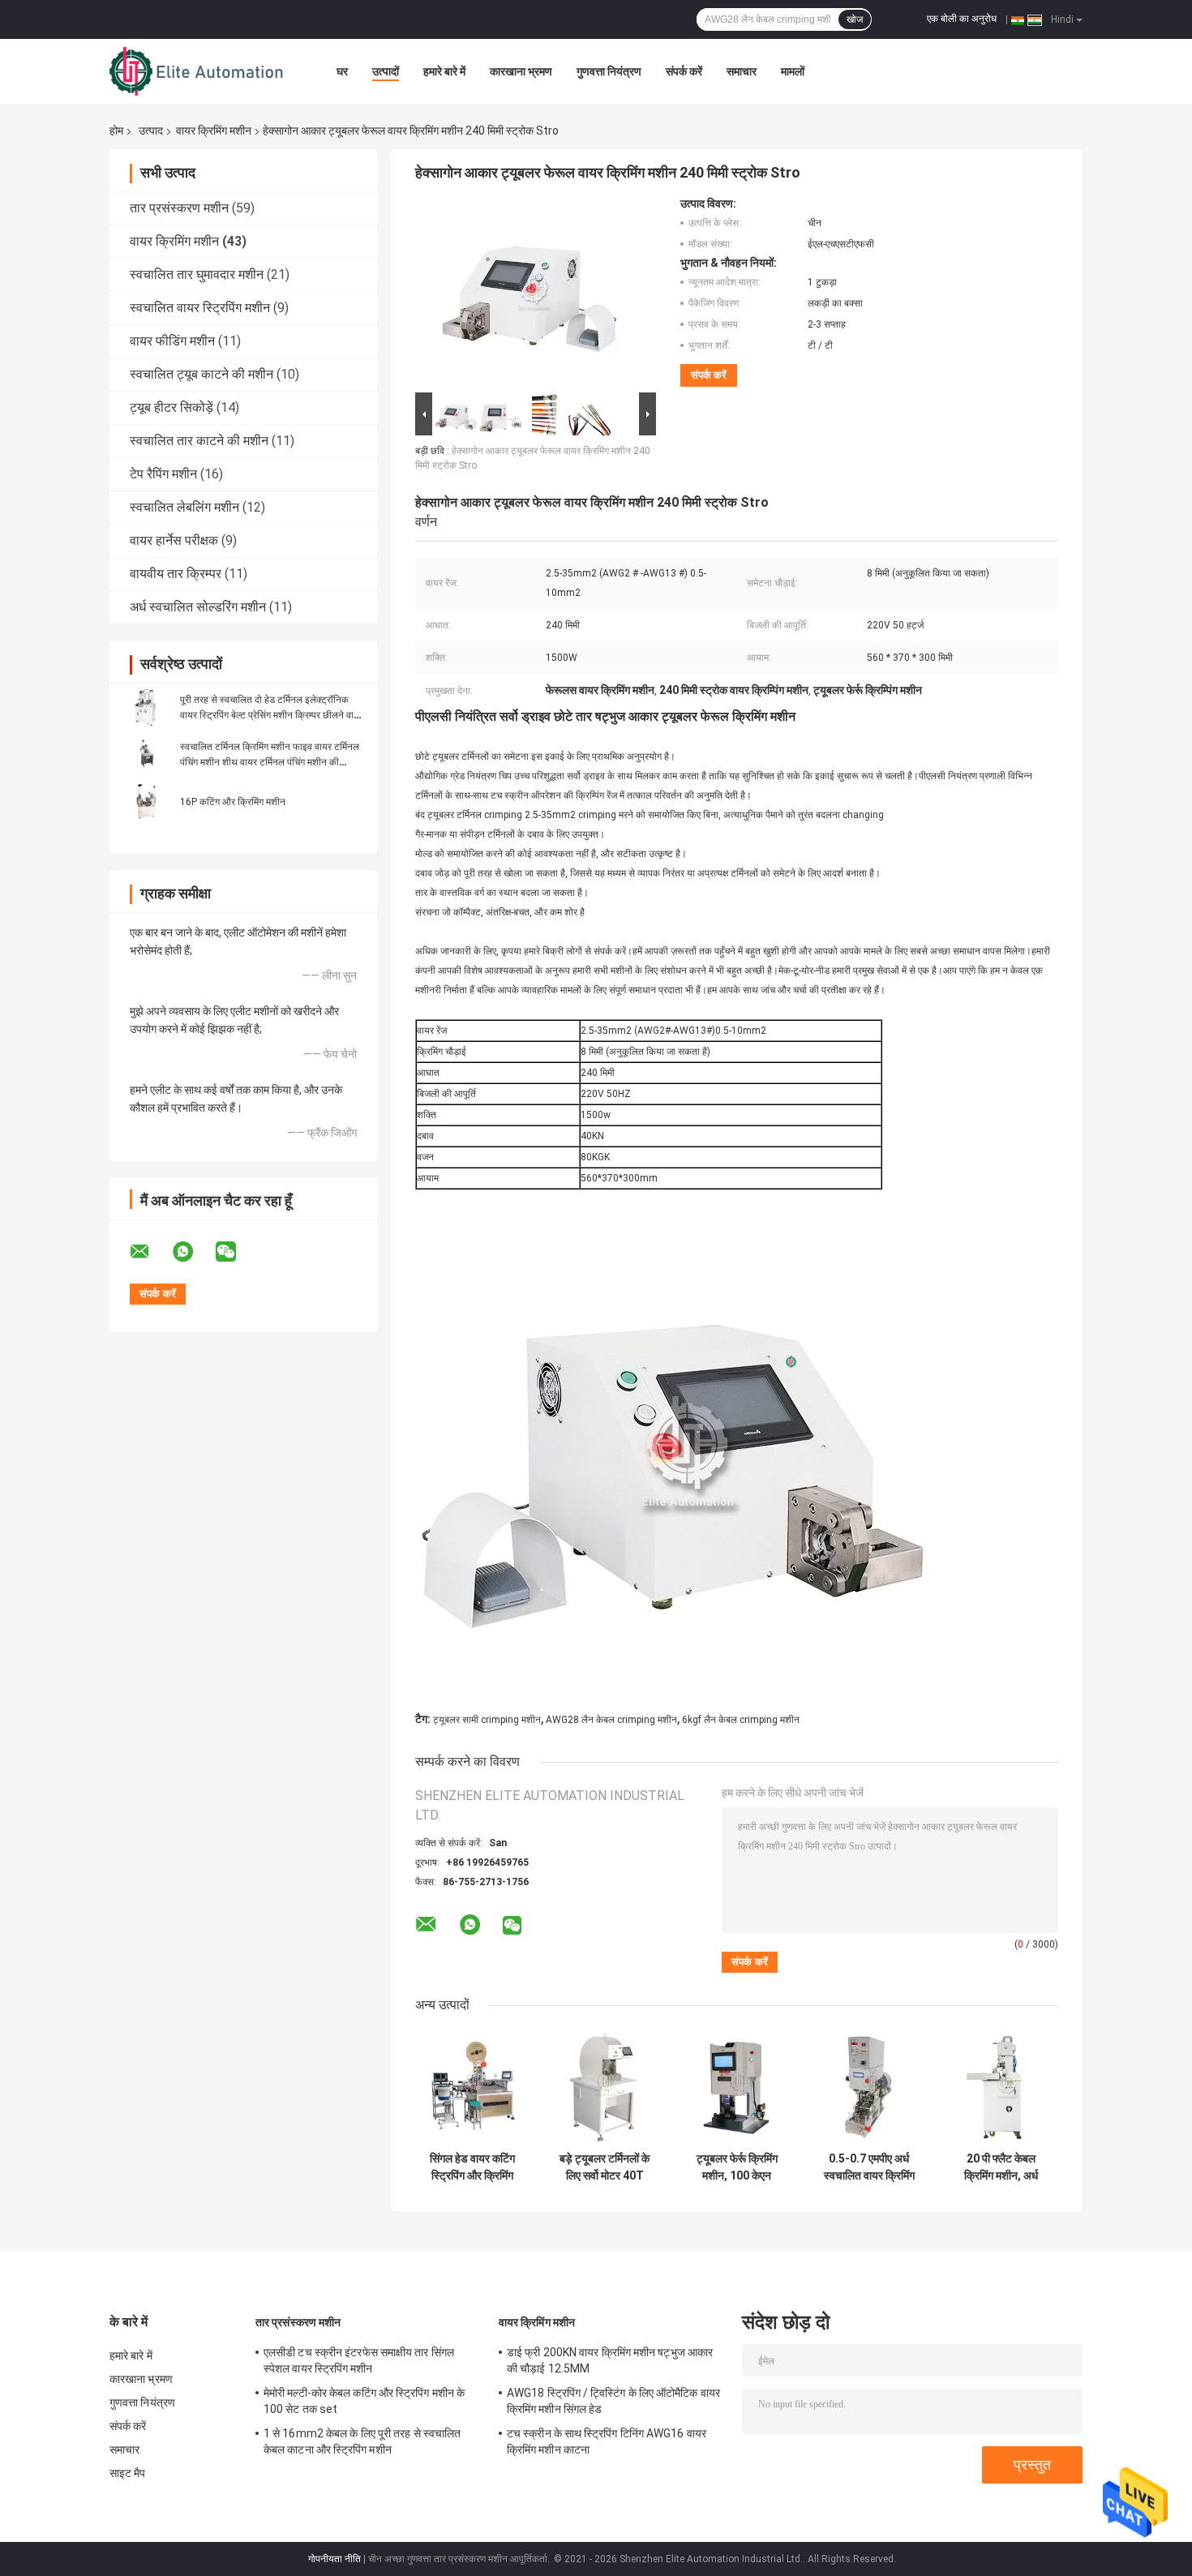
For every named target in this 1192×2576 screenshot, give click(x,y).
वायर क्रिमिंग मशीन (214, 131)
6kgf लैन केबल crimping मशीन (741, 1720)
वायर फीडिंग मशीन (172, 341)
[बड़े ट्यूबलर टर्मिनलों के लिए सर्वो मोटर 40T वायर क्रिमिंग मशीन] (605, 2087)
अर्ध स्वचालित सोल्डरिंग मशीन (198, 607)
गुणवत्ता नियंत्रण (609, 71)
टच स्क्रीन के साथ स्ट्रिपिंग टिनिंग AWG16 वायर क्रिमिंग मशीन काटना (607, 2441)
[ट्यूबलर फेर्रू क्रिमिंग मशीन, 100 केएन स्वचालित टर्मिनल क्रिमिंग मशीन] (737, 2087)
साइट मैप (128, 2473)
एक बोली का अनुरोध (962, 19)
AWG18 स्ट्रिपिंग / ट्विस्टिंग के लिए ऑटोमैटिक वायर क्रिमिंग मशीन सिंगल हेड (613, 2401)
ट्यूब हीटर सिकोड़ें (172, 407)
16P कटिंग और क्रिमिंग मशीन (233, 802)
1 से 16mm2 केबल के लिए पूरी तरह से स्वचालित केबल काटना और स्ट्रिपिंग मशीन (362, 2441)
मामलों (793, 71)
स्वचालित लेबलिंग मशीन (184, 507)
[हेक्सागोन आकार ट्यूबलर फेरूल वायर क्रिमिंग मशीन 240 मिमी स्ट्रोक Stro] (529, 293)
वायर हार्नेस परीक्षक (174, 540)
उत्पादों (386, 71)
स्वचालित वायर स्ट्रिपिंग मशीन (200, 308)
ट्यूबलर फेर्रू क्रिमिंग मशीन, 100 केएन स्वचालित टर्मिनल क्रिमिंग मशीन (737, 2167)
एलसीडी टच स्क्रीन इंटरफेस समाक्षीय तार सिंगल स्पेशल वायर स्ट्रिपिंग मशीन (359, 2360)
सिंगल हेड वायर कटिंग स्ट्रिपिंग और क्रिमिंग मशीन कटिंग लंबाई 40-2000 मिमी (473, 2167)
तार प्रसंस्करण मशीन (179, 208)
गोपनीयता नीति (334, 2559)
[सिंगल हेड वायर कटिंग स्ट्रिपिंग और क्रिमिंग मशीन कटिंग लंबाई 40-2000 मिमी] (472, 2087)
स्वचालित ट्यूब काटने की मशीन (202, 374)
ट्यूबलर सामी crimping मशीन (487, 1720)
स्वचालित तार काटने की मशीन (199, 441)
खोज (855, 19)
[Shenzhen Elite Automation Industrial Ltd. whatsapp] (193, 1252)
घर (342, 71)
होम (116, 131)
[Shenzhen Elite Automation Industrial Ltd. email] (150, 1252)
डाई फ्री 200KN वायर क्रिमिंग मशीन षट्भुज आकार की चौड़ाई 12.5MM (610, 2360)
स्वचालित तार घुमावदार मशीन (197, 274)
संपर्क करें (684, 71)
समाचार (742, 71)
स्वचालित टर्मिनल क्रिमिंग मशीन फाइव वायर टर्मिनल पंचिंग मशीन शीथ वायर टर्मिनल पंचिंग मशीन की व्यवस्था (270, 762)
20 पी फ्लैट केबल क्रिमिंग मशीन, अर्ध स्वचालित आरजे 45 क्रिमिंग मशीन (1001, 2167)
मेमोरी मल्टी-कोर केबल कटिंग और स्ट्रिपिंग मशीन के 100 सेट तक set (364, 2401)
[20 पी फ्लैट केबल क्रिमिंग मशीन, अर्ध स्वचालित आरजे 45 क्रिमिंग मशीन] (1001, 2087)
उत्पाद (151, 131)
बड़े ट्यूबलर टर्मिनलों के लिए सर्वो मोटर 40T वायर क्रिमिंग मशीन (605, 2167)
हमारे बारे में (444, 71)
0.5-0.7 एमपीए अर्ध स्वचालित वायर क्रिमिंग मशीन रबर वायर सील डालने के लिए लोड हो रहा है (869, 2167)
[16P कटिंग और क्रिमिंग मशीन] (146, 801)
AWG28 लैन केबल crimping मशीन (611, 1720)
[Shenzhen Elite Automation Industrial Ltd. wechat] (236, 1252)
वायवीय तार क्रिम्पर (176, 574)
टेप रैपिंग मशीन (163, 474)
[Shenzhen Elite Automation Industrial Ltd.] (199, 71)
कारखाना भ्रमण (521, 71)
